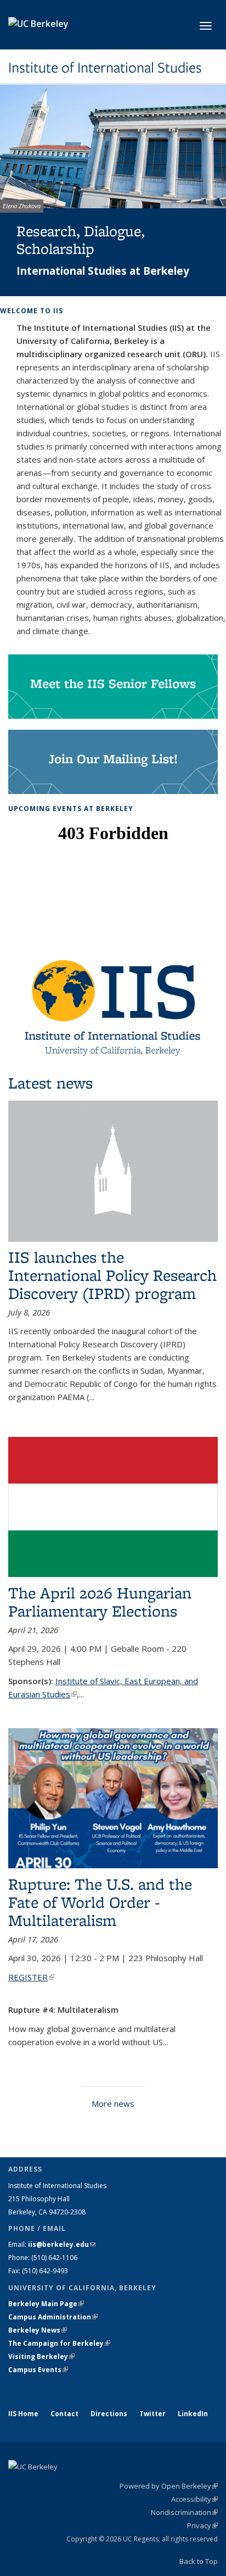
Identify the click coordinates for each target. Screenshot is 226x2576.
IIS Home (23, 2414)
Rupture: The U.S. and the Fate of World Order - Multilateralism (100, 1902)
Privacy (202, 2525)
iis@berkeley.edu (62, 2244)
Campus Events (38, 2370)
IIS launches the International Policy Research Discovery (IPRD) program (112, 1275)
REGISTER (31, 1977)
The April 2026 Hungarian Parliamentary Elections (100, 1602)
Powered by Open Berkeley (169, 2486)
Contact (64, 2414)
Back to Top (199, 2561)
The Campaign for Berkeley (59, 2343)
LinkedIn (193, 2414)
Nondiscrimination (184, 2512)
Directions (109, 2414)
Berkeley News (38, 2330)
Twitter (152, 2414)
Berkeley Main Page (46, 2304)
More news (113, 2103)
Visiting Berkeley (41, 2356)
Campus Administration (53, 2317)
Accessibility (194, 2499)
